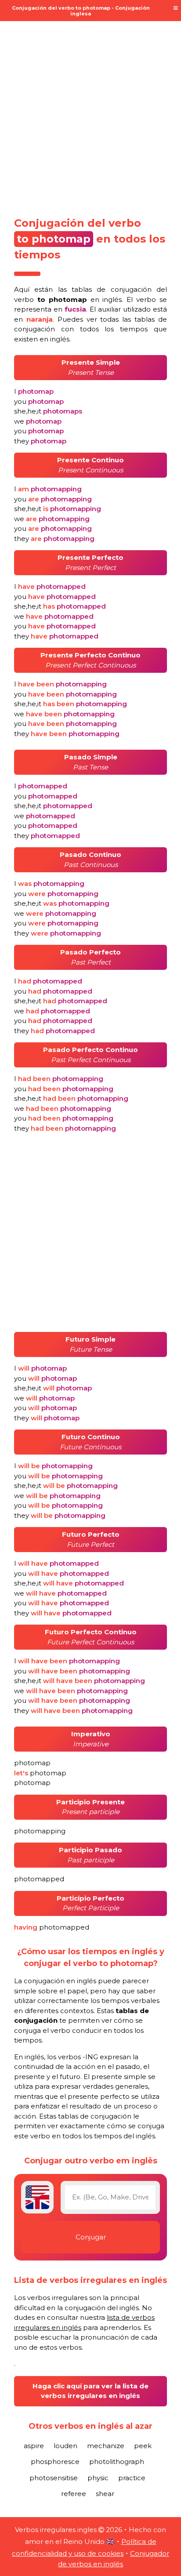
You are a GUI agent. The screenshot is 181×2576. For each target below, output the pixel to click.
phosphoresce (55, 2462)
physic (98, 2478)
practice (132, 2478)
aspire (34, 2446)
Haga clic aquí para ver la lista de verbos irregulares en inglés (90, 2391)
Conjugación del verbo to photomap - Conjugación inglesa (81, 11)
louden (65, 2446)
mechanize (106, 2446)
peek (143, 2446)
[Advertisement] (90, 113)
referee (74, 2494)
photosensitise (54, 2478)
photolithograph (117, 2462)
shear (105, 2494)
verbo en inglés (68, 299)
